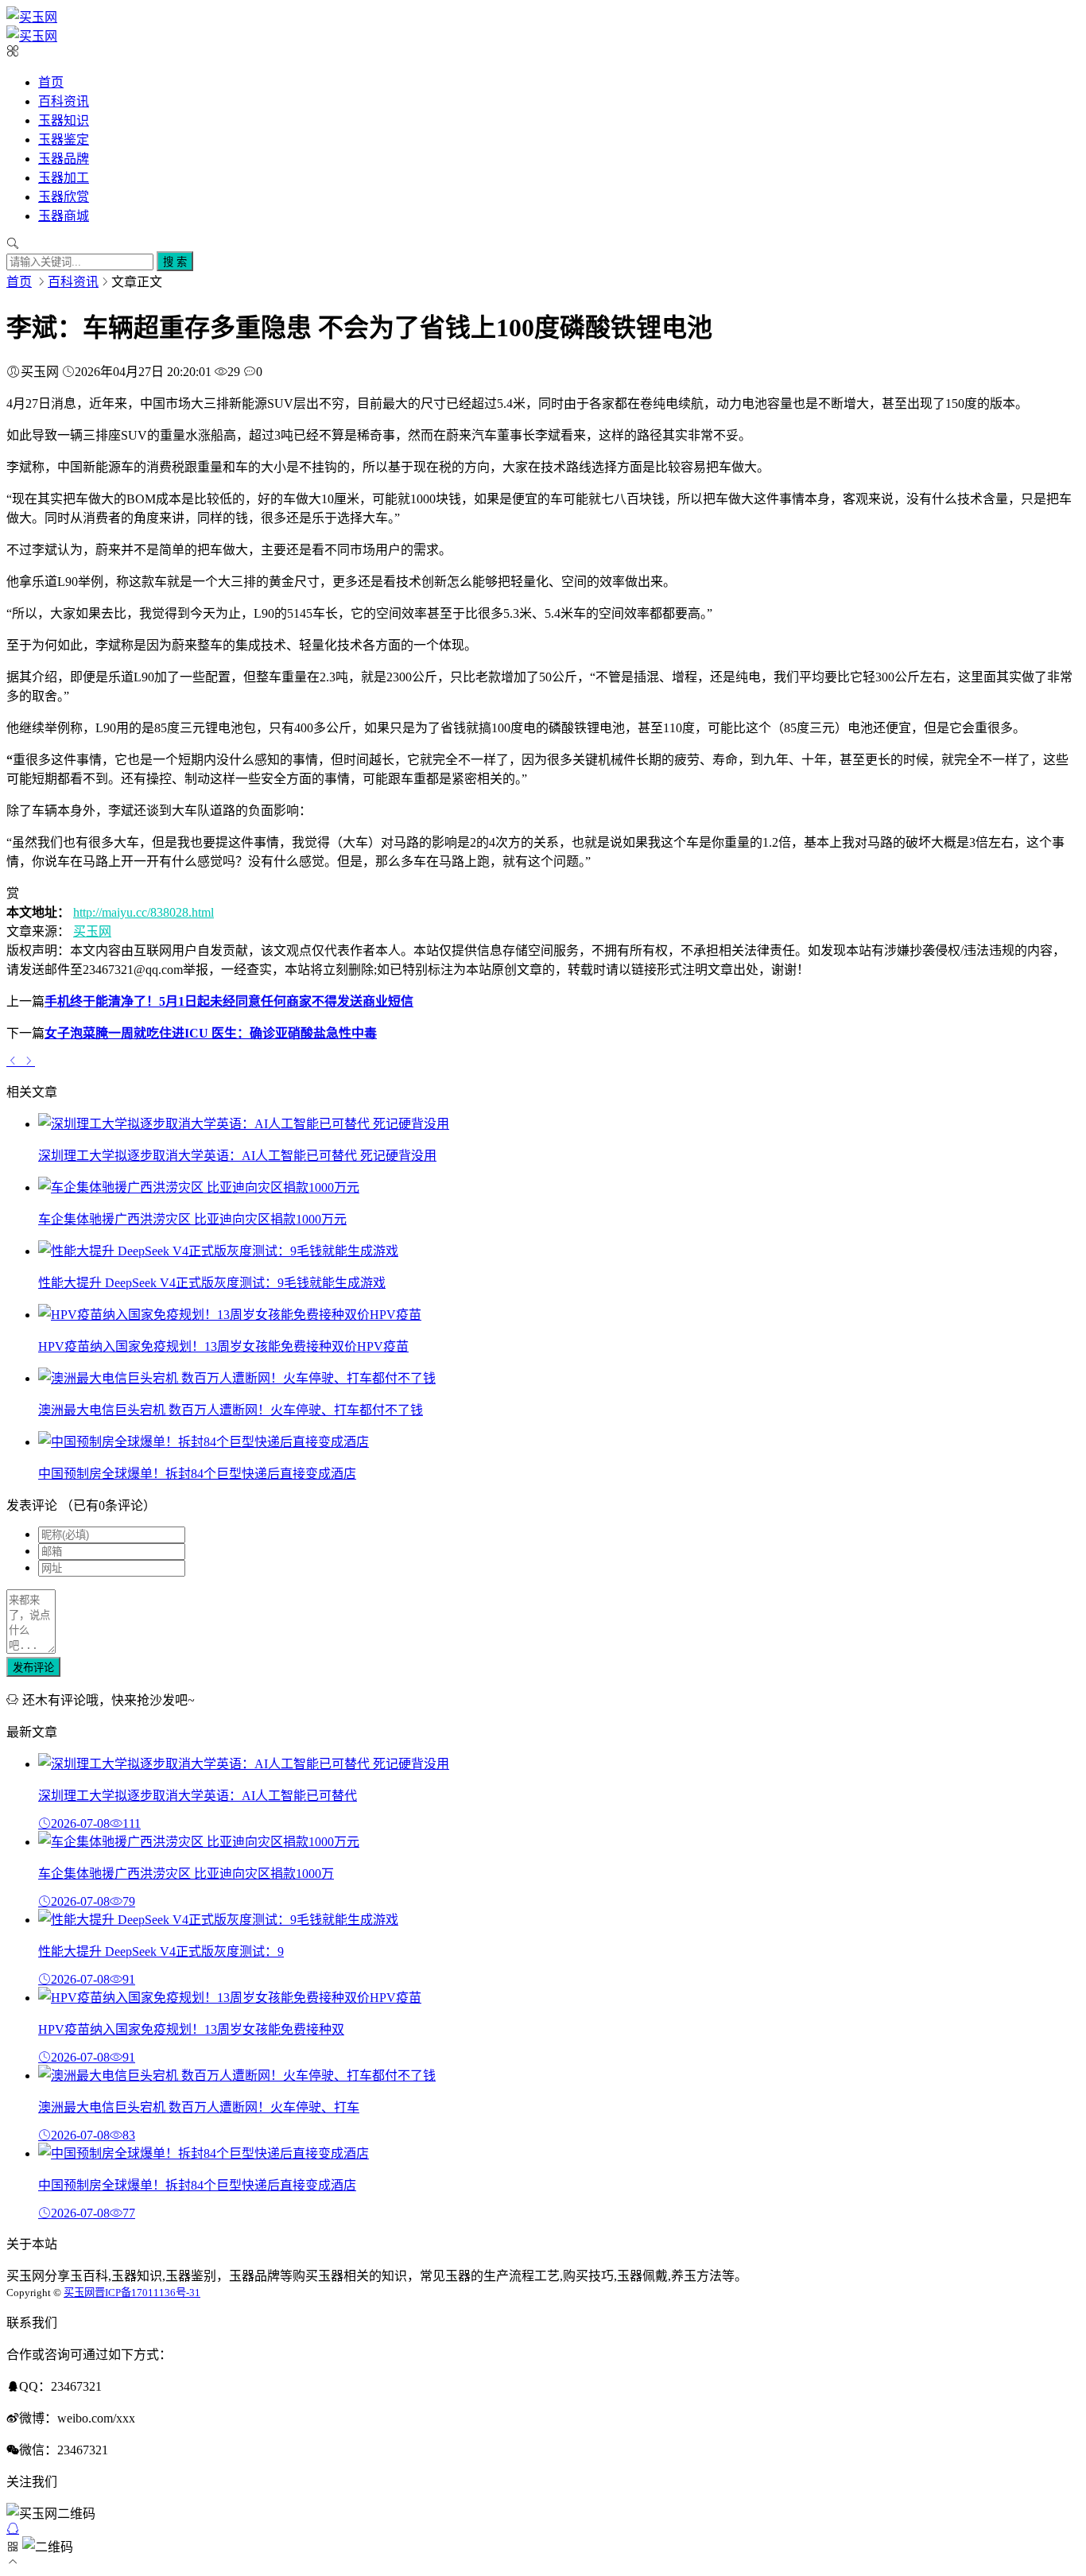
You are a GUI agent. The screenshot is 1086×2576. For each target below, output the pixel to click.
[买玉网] (32, 17)
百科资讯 (64, 101)
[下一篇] (29, 1061)
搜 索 (175, 262)
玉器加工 (64, 178)
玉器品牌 (64, 159)
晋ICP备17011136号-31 (147, 2293)
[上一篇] (14, 1061)
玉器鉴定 (64, 140)
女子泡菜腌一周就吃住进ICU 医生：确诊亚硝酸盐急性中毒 (211, 1033)
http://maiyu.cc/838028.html (144, 912)
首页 (51, 82)
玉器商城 (64, 216)
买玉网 (92, 931)
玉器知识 (64, 120)
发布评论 (33, 1668)
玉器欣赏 (64, 197)
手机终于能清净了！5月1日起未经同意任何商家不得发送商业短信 (229, 1001)
